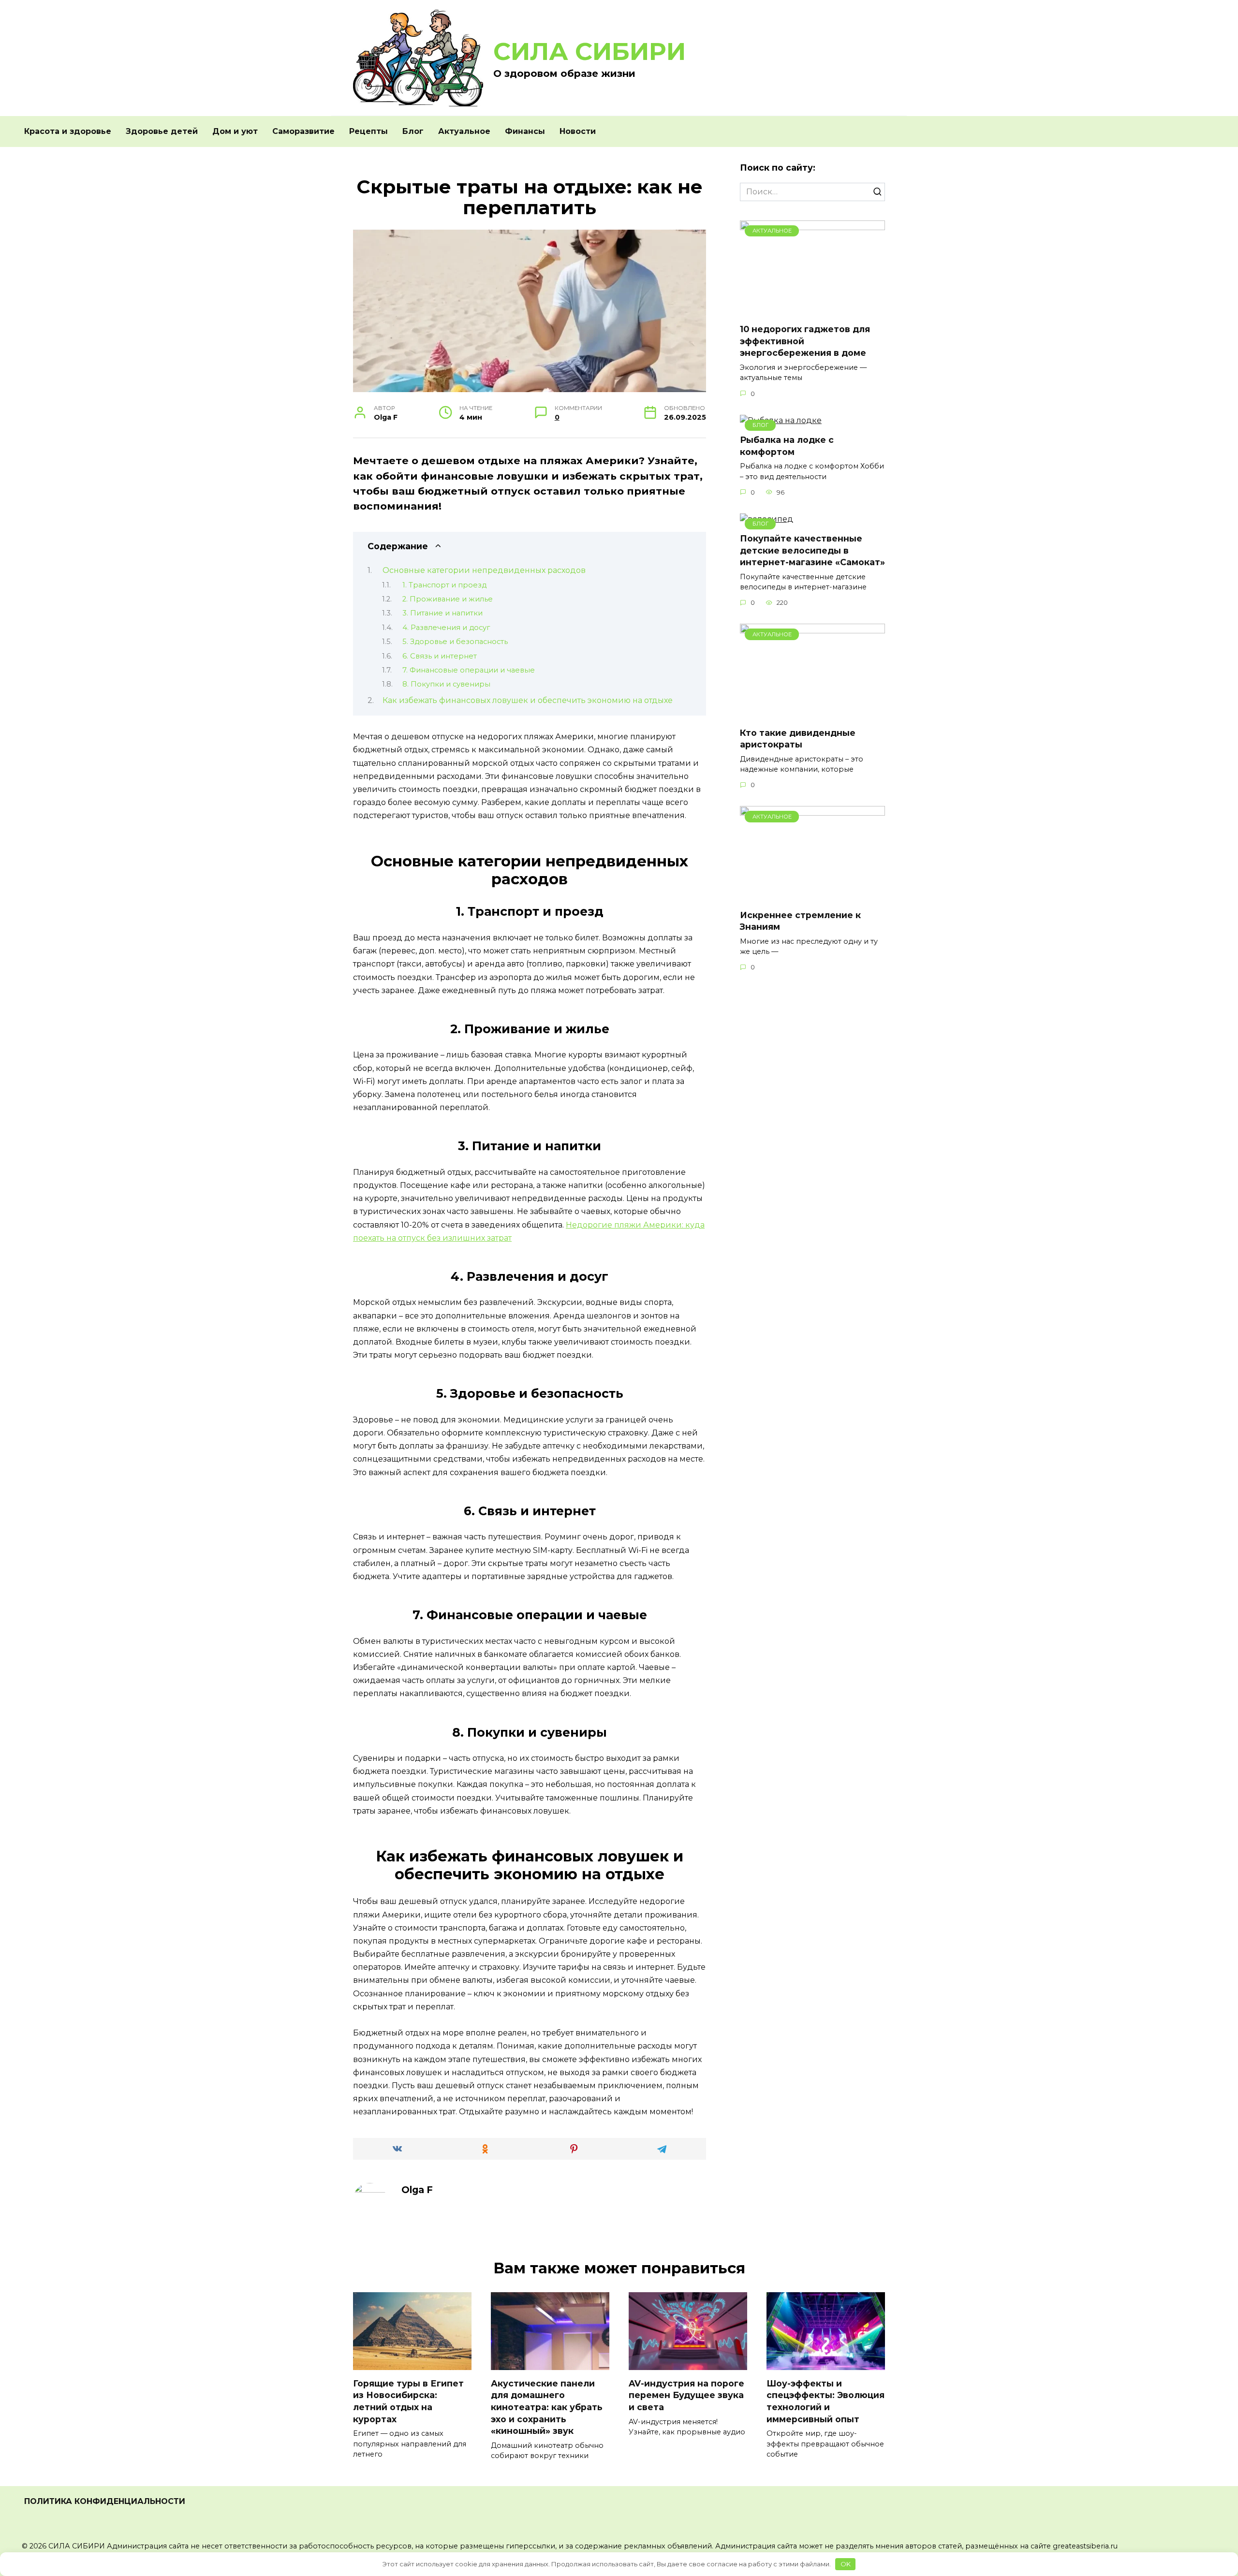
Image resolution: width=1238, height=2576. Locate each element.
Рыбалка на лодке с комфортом (787, 446)
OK (846, 2564)
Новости (578, 131)
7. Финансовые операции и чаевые (469, 670)
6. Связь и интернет (440, 656)
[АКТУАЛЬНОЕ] (812, 310)
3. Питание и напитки (442, 613)
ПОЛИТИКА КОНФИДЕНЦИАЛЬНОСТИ (105, 2501)
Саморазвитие (303, 131)
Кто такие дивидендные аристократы (798, 738)
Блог (413, 131)
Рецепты (368, 131)
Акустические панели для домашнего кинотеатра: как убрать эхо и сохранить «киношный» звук (547, 2407)
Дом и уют (235, 131)
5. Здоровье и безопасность (455, 642)
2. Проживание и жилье (448, 599)
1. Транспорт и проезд (444, 585)
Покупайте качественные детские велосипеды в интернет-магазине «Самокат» (812, 550)
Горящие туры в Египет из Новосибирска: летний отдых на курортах (408, 2401)
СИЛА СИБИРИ (590, 51)
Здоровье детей (162, 131)
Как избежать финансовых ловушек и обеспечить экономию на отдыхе (528, 700)
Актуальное (464, 131)
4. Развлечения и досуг (446, 628)
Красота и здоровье (68, 131)
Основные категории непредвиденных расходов (484, 570)
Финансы (525, 131)
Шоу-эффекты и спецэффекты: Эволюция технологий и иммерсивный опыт (825, 2401)
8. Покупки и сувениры (446, 684)
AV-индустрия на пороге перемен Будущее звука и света (686, 2395)
